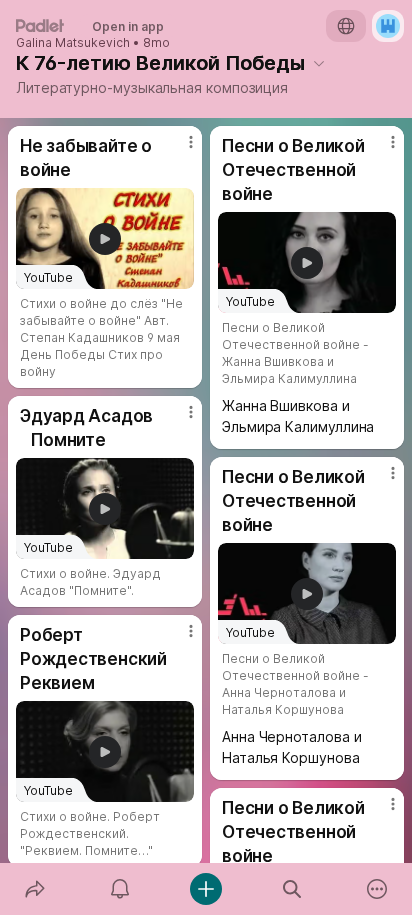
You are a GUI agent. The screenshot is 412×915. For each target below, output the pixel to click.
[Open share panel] (35, 889)
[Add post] (206, 889)
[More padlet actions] (377, 889)
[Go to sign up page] (388, 26)
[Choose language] (346, 26)
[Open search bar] (292, 889)
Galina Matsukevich (73, 43)
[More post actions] (178, 150)
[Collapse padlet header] (319, 63)
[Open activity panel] (121, 889)
